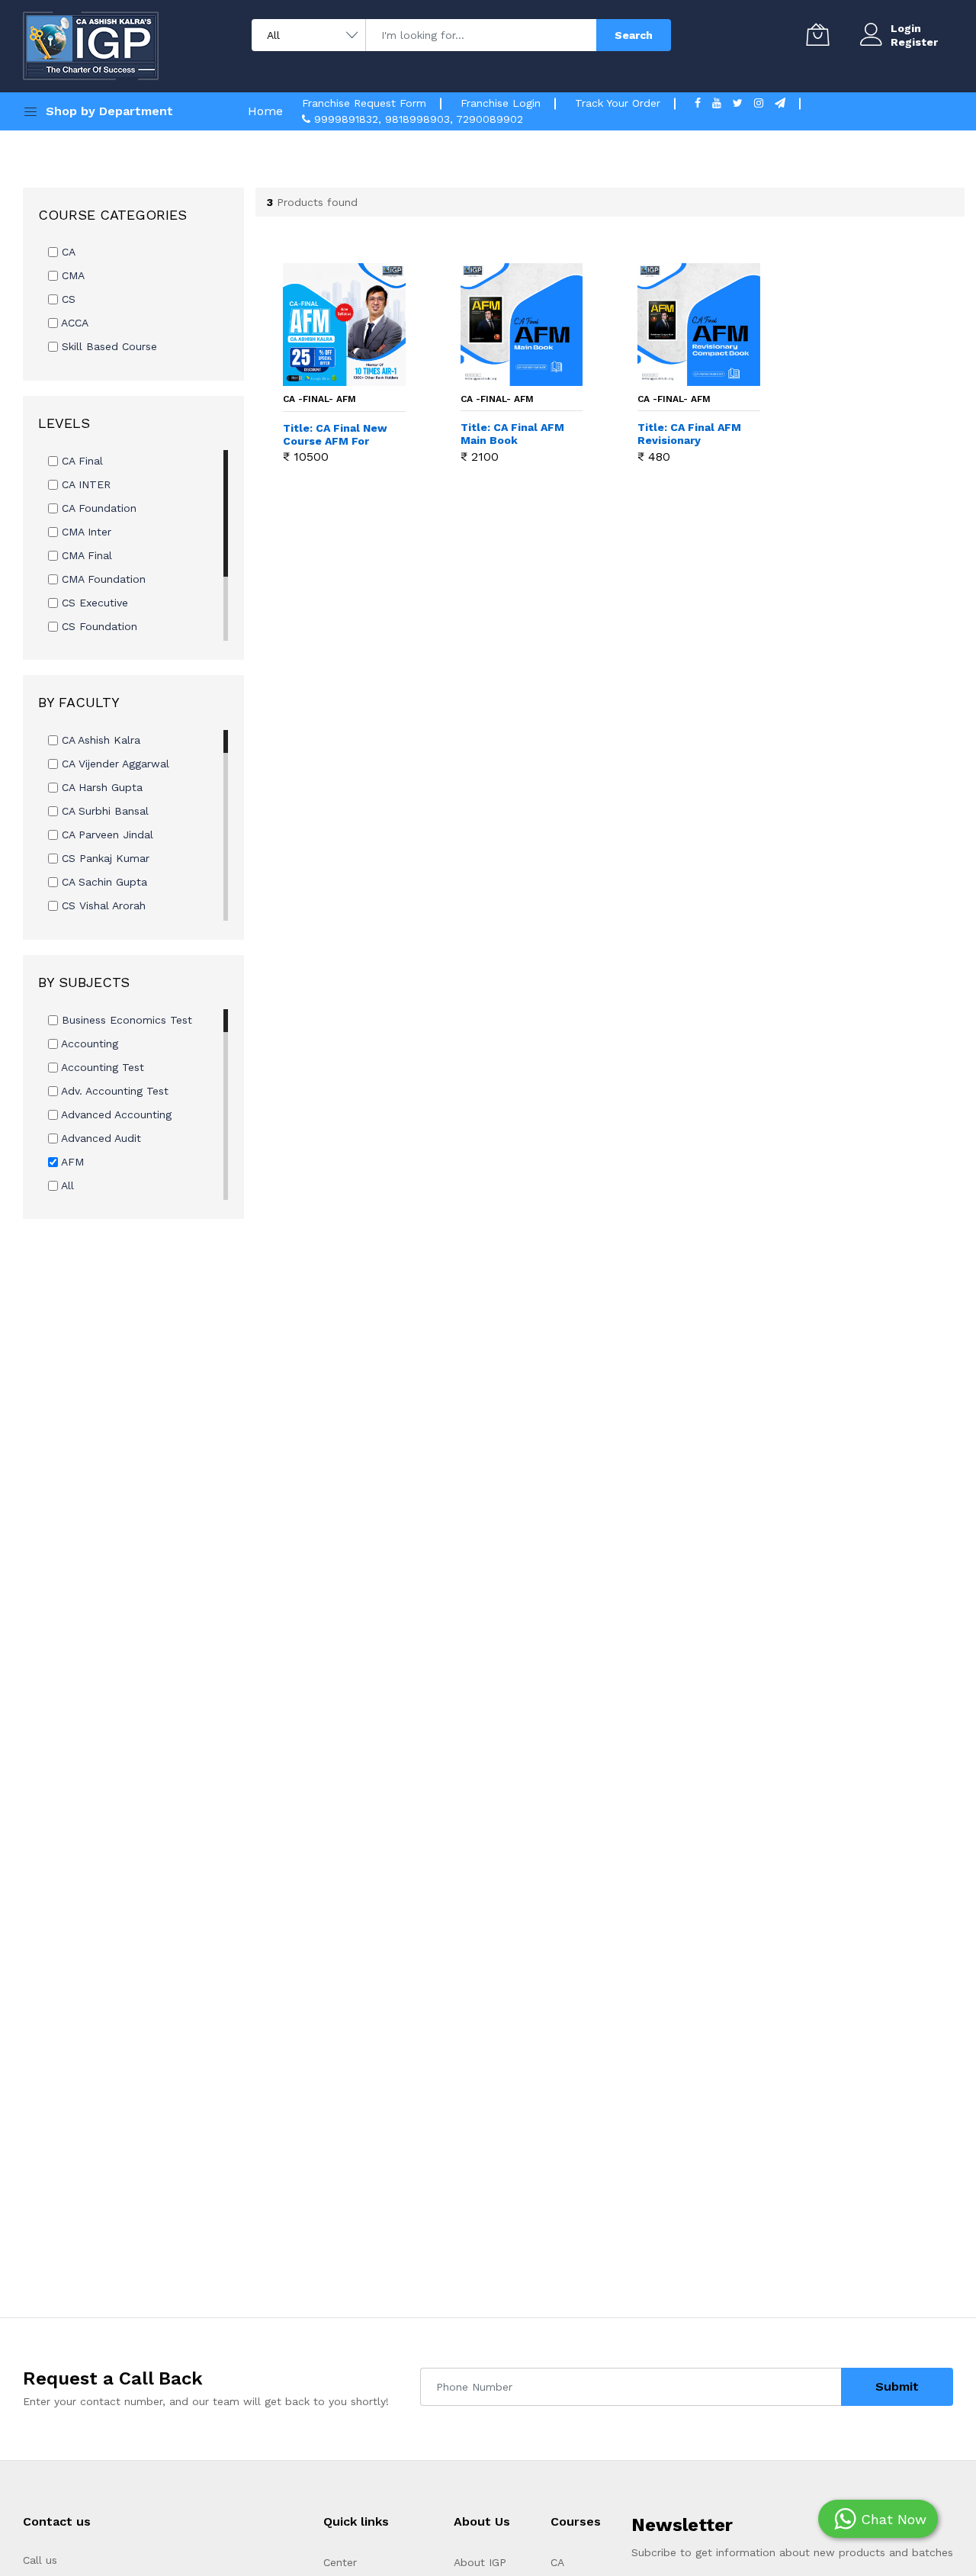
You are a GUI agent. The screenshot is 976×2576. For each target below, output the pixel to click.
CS (67, 299)
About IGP (480, 2562)
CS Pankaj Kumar (104, 858)
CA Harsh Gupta (100, 787)
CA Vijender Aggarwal (114, 764)
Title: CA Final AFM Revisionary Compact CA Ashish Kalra (689, 434)
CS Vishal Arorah (102, 905)
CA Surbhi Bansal (103, 811)
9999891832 (346, 119)
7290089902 (490, 119)
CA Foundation (97, 508)
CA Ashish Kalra (99, 740)
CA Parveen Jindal (106, 835)
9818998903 (417, 119)
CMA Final (85, 555)
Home (265, 111)
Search (634, 35)
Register (914, 42)
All (66, 1185)
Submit (897, 2386)
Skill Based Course (108, 346)
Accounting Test (101, 1067)
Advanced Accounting (115, 1114)
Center (340, 2562)
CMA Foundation (102, 579)
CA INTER (84, 484)
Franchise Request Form (364, 103)
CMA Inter (85, 532)
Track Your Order (618, 103)
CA (67, 252)
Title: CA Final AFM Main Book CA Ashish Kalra (512, 434)
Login (906, 28)
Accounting (88, 1044)
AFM (71, 1162)
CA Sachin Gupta (103, 882)
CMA (71, 275)
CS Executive (93, 603)
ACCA (73, 323)
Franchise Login (501, 103)
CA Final (80, 461)
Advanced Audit (100, 1138)
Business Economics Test (125, 1020)
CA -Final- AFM (319, 399)
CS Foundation (98, 626)
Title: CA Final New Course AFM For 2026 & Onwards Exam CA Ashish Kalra (335, 435)
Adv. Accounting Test (113, 1091)
